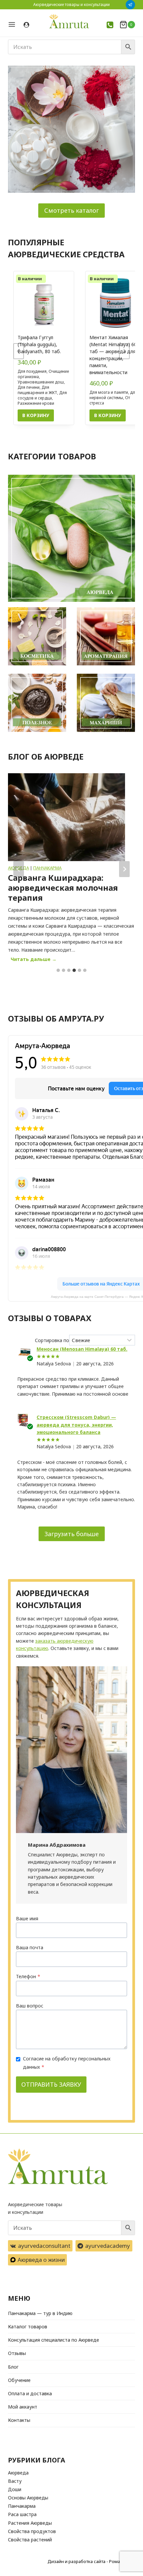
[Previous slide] (19, 351)
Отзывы (17, 2353)
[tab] (58, 970)
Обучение (19, 2380)
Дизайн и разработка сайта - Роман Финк (91, 2561)
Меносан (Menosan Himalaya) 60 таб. (82, 1349)
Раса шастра (22, 2514)
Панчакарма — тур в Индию (40, 2313)
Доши (15, 2489)
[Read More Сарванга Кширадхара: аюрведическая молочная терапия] (67, 817)
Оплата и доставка (30, 2393)
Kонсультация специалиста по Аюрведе (54, 2340)
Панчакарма (47, 868)
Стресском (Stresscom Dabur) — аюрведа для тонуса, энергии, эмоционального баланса (76, 1425)
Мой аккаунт (23, 2407)
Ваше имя (27, 1918)
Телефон (28, 1976)
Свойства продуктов (32, 2531)
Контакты (19, 2420)
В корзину (36, 415)
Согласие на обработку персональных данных (67, 2063)
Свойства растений (30, 2540)
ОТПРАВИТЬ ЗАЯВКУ (51, 2084)
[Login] (26, 25)
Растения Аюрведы (30, 2523)
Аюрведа (18, 2473)
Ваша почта (30, 1947)
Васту (15, 2481)
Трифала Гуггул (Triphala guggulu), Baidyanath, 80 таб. (39, 344)
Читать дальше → (35, 960)
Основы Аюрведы (28, 2498)
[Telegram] (130, 5)
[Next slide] (124, 351)
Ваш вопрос (30, 2006)
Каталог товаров (28, 2327)
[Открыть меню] (14, 24)
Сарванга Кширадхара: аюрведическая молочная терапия (63, 888)
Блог (13, 2367)
